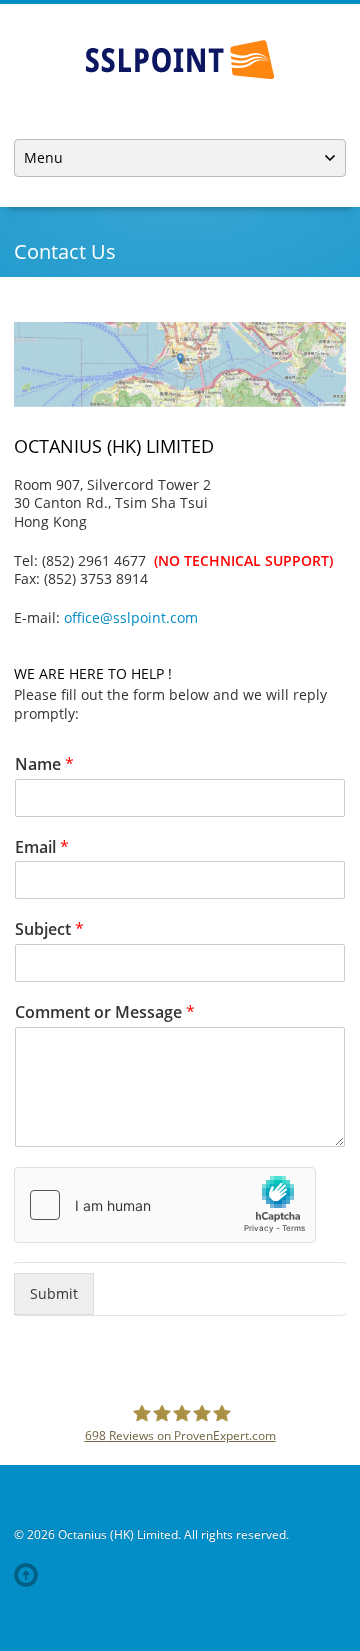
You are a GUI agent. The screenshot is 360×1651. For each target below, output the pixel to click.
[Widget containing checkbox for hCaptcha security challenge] (165, 1205)
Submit (54, 1293)
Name (44, 764)
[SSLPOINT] (180, 59)
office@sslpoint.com (131, 617)
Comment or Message (105, 1012)
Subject (49, 929)
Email (42, 847)
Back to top (30, 1575)
